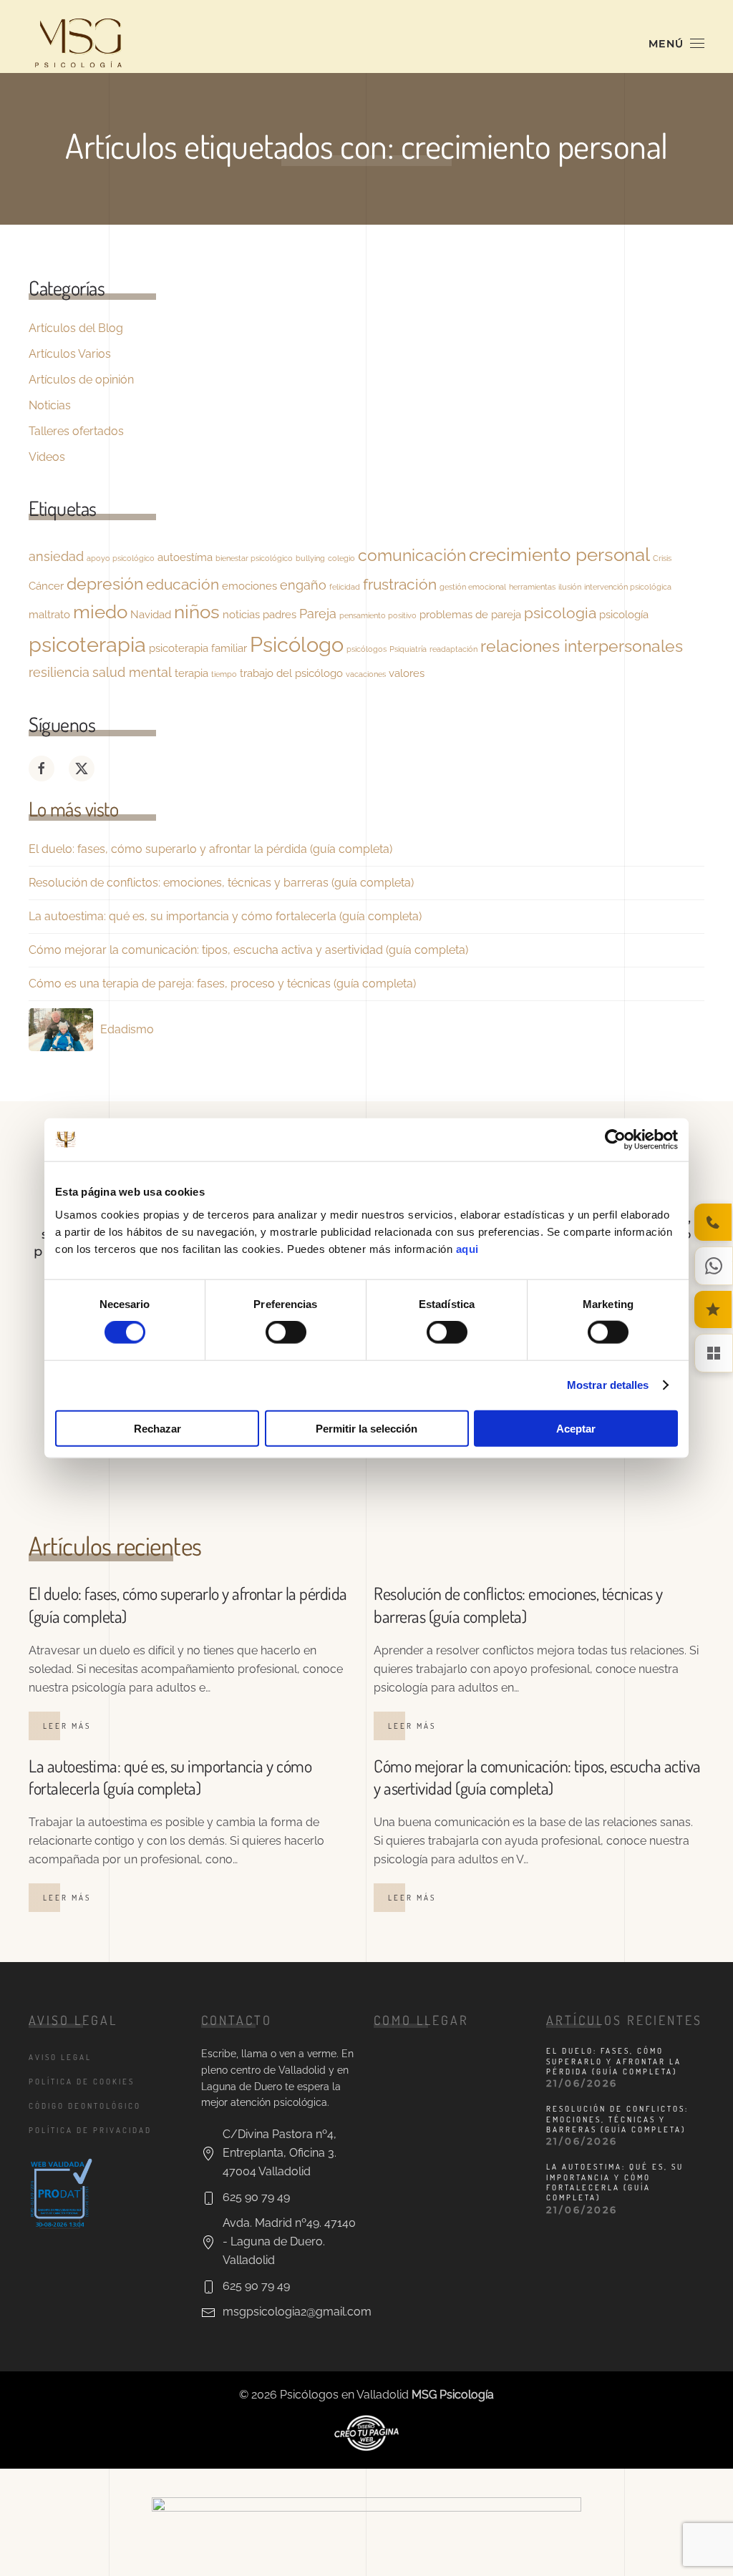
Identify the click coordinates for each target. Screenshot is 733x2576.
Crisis (662, 558)
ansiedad (56, 556)
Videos (47, 457)
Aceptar (576, 1428)
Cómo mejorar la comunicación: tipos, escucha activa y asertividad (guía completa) (248, 950)
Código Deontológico (85, 2106)
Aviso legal (60, 2057)
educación (183, 585)
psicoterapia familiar (198, 648)
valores (407, 673)
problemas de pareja (470, 614)
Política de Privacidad (90, 2130)
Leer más (67, 1726)
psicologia (560, 613)
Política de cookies (82, 2082)
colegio (341, 558)
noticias (241, 614)
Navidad (151, 614)
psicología (624, 614)
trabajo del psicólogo (291, 673)
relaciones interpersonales (582, 646)
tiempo (224, 674)
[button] (677, 44)
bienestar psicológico (254, 558)
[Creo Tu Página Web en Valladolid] (366, 2432)
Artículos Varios (70, 354)
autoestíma (185, 557)
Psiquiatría (408, 649)
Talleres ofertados (76, 431)
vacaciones (366, 674)
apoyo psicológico (121, 558)
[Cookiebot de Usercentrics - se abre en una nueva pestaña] (615, 1140)
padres (280, 614)
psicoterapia (87, 644)
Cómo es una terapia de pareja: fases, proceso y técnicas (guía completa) (222, 984)
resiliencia (59, 672)
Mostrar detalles (608, 1385)
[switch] (286, 1332)
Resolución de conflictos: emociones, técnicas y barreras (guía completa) (221, 883)
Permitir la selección (366, 1428)
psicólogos (366, 649)
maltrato (49, 614)
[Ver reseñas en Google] (713, 1309)
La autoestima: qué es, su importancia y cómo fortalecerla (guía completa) (225, 916)
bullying (310, 558)
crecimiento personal (559, 554)
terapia (191, 673)
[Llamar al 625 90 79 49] (713, 1222)
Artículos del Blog (76, 328)
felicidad (345, 587)
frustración (400, 585)
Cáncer (46, 586)
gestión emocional (473, 587)
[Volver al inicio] (79, 44)
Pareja (318, 614)
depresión (105, 584)
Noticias (50, 405)
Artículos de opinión (81, 380)
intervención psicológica (628, 587)
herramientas (532, 587)
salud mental (132, 672)
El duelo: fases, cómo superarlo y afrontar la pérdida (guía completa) (210, 849)
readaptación (453, 649)
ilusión (570, 587)
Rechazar (157, 1428)
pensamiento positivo (378, 615)
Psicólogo (297, 644)
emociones (249, 586)
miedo (100, 611)
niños (197, 611)
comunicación (412, 555)
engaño (303, 585)
